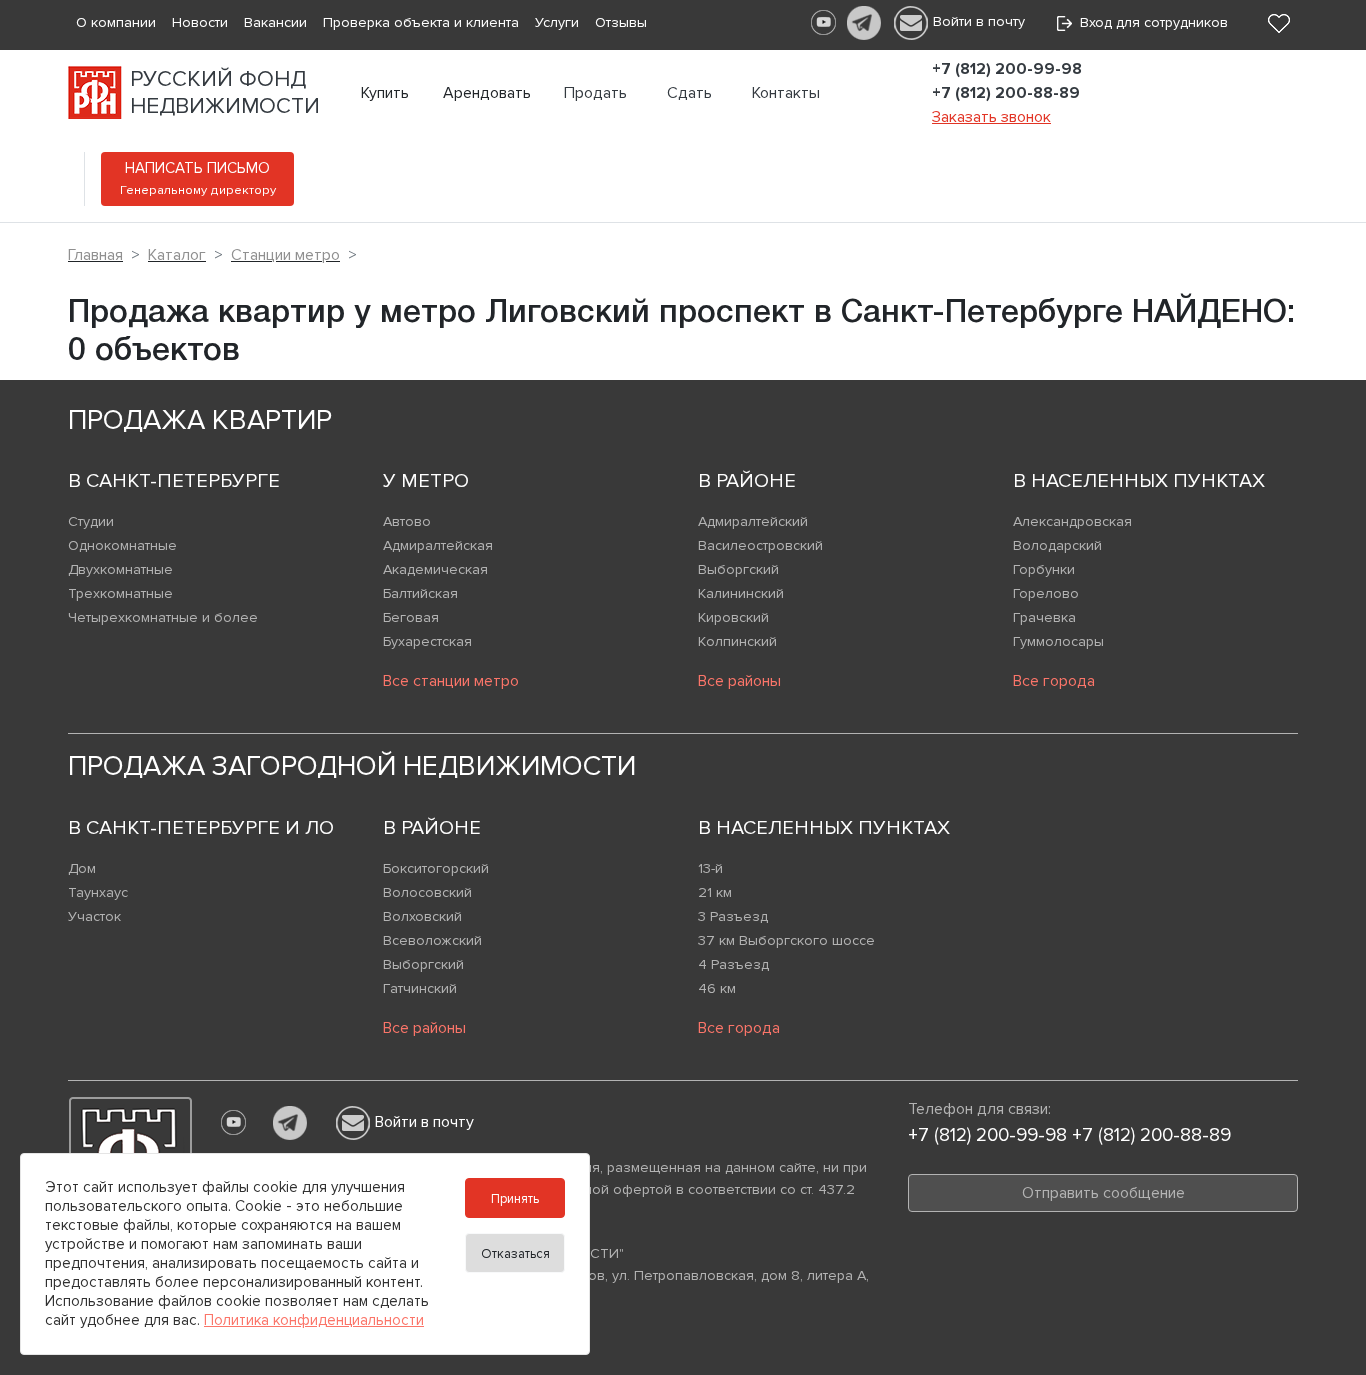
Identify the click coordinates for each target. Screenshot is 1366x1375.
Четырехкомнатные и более (163, 617)
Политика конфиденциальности (314, 1320)
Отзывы (621, 22)
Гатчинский (420, 988)
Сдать (689, 93)
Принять (515, 1199)
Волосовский (427, 892)
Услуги (557, 22)
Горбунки (1044, 569)
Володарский (1057, 545)
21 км (715, 892)
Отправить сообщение (1103, 1193)
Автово (407, 521)
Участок (94, 916)
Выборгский (738, 569)
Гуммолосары (1058, 641)
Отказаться (515, 1254)
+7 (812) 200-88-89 (1006, 93)
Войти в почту (979, 21)
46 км (717, 988)
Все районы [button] (739, 681)
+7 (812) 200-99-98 (1007, 69)
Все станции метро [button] (451, 681)
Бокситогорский (436, 868)
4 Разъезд (733, 964)
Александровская (1072, 521)
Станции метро (285, 255)
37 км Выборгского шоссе (786, 940)
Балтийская (420, 593)
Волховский (422, 916)
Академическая (435, 569)
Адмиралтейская (438, 545)
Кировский (733, 617)
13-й (710, 868)
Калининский (741, 593)
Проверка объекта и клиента (421, 22)
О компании (116, 22)
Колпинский (737, 641)
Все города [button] (1054, 681)
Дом (82, 868)
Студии (91, 521)
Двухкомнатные (120, 569)
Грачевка (1044, 617)
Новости (200, 22)
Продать (595, 93)
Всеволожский (432, 940)
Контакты (786, 93)
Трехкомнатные (120, 593)
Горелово (1046, 593)
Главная (95, 255)
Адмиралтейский (753, 521)
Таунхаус (98, 892)
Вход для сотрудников (1150, 22)
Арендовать (487, 93)
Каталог (177, 255)
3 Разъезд (733, 916)
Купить (385, 93)
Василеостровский (760, 545)
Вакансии (275, 22)
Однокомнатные (122, 545)
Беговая (411, 617)
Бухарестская (427, 641)
